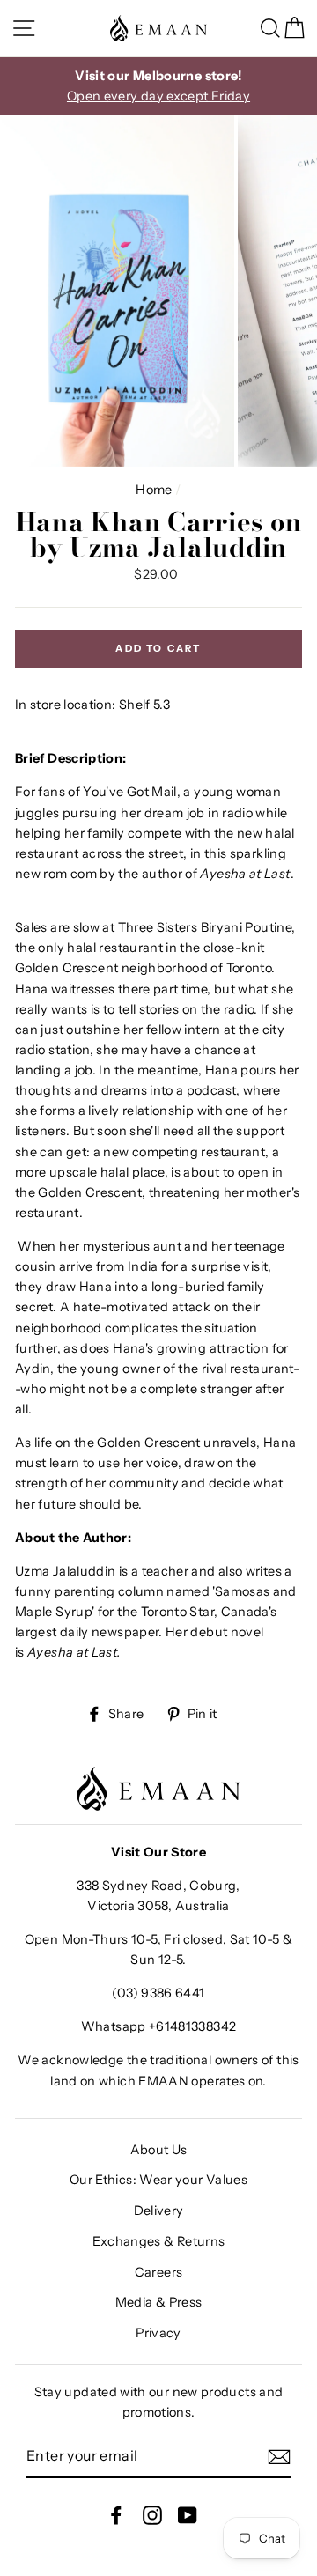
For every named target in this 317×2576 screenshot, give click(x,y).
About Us (159, 2150)
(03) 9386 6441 (158, 1993)
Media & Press (159, 2302)
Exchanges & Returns (159, 2241)
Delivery (159, 2211)
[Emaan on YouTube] (188, 2515)
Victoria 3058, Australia (158, 1906)
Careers (159, 2272)
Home (154, 490)
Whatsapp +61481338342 (159, 2026)
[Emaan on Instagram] (152, 2515)
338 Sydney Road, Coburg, (158, 1886)
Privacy (158, 2333)
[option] (158, 86)
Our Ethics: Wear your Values (158, 2180)
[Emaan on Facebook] (116, 2515)
